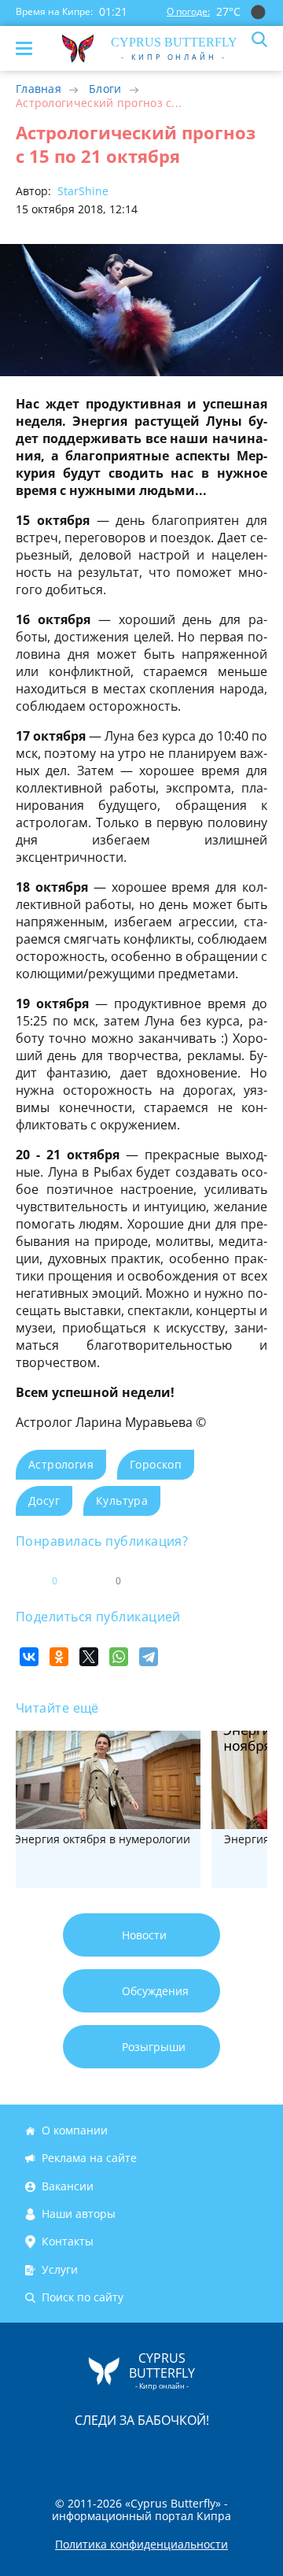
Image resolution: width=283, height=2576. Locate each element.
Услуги (60, 2269)
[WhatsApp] (119, 1657)
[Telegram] (149, 1657)
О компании (75, 2130)
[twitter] (125, 2453)
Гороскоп (156, 1464)
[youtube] (232, 2453)
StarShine (81, 191)
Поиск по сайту (83, 2297)
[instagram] (89, 2453)
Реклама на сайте (89, 2158)
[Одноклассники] (59, 1657)
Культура (122, 1501)
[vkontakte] (197, 2453)
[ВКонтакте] (29, 1657)
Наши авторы (79, 2214)
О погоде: (188, 11)
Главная (39, 89)
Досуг (44, 1501)
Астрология (61, 1464)
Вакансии (68, 2186)
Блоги (105, 89)
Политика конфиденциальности (141, 2545)
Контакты (68, 2242)
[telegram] (161, 2453)
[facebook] (53, 2453)
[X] (89, 1657)
